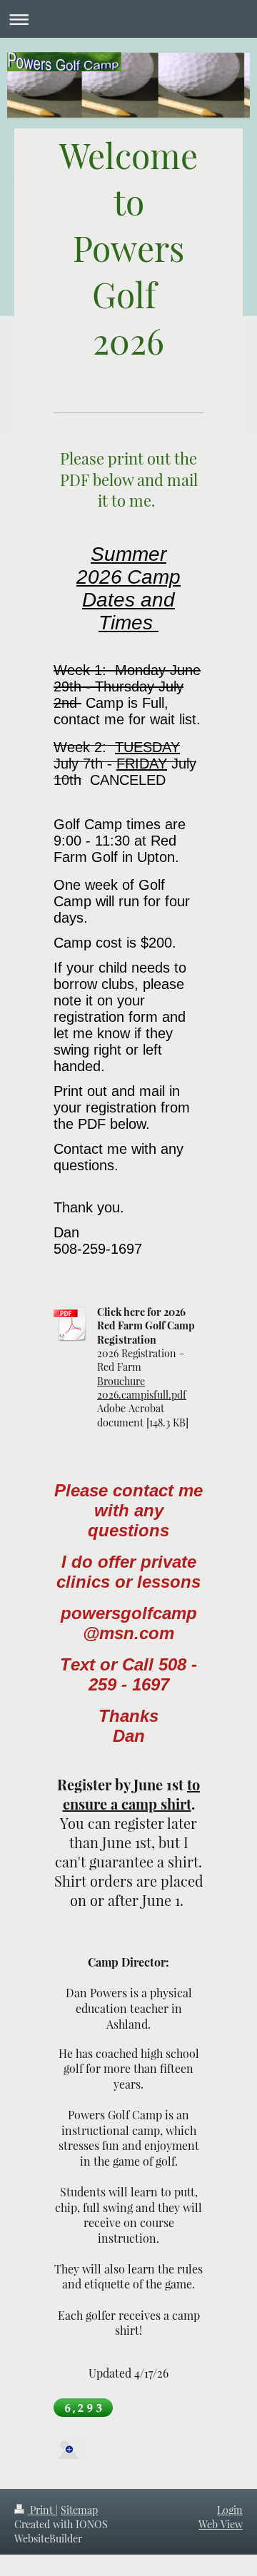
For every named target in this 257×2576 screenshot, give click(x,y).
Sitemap (79, 2510)
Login (230, 2510)
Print (41, 2510)
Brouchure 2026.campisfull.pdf (142, 1388)
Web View (221, 2524)
